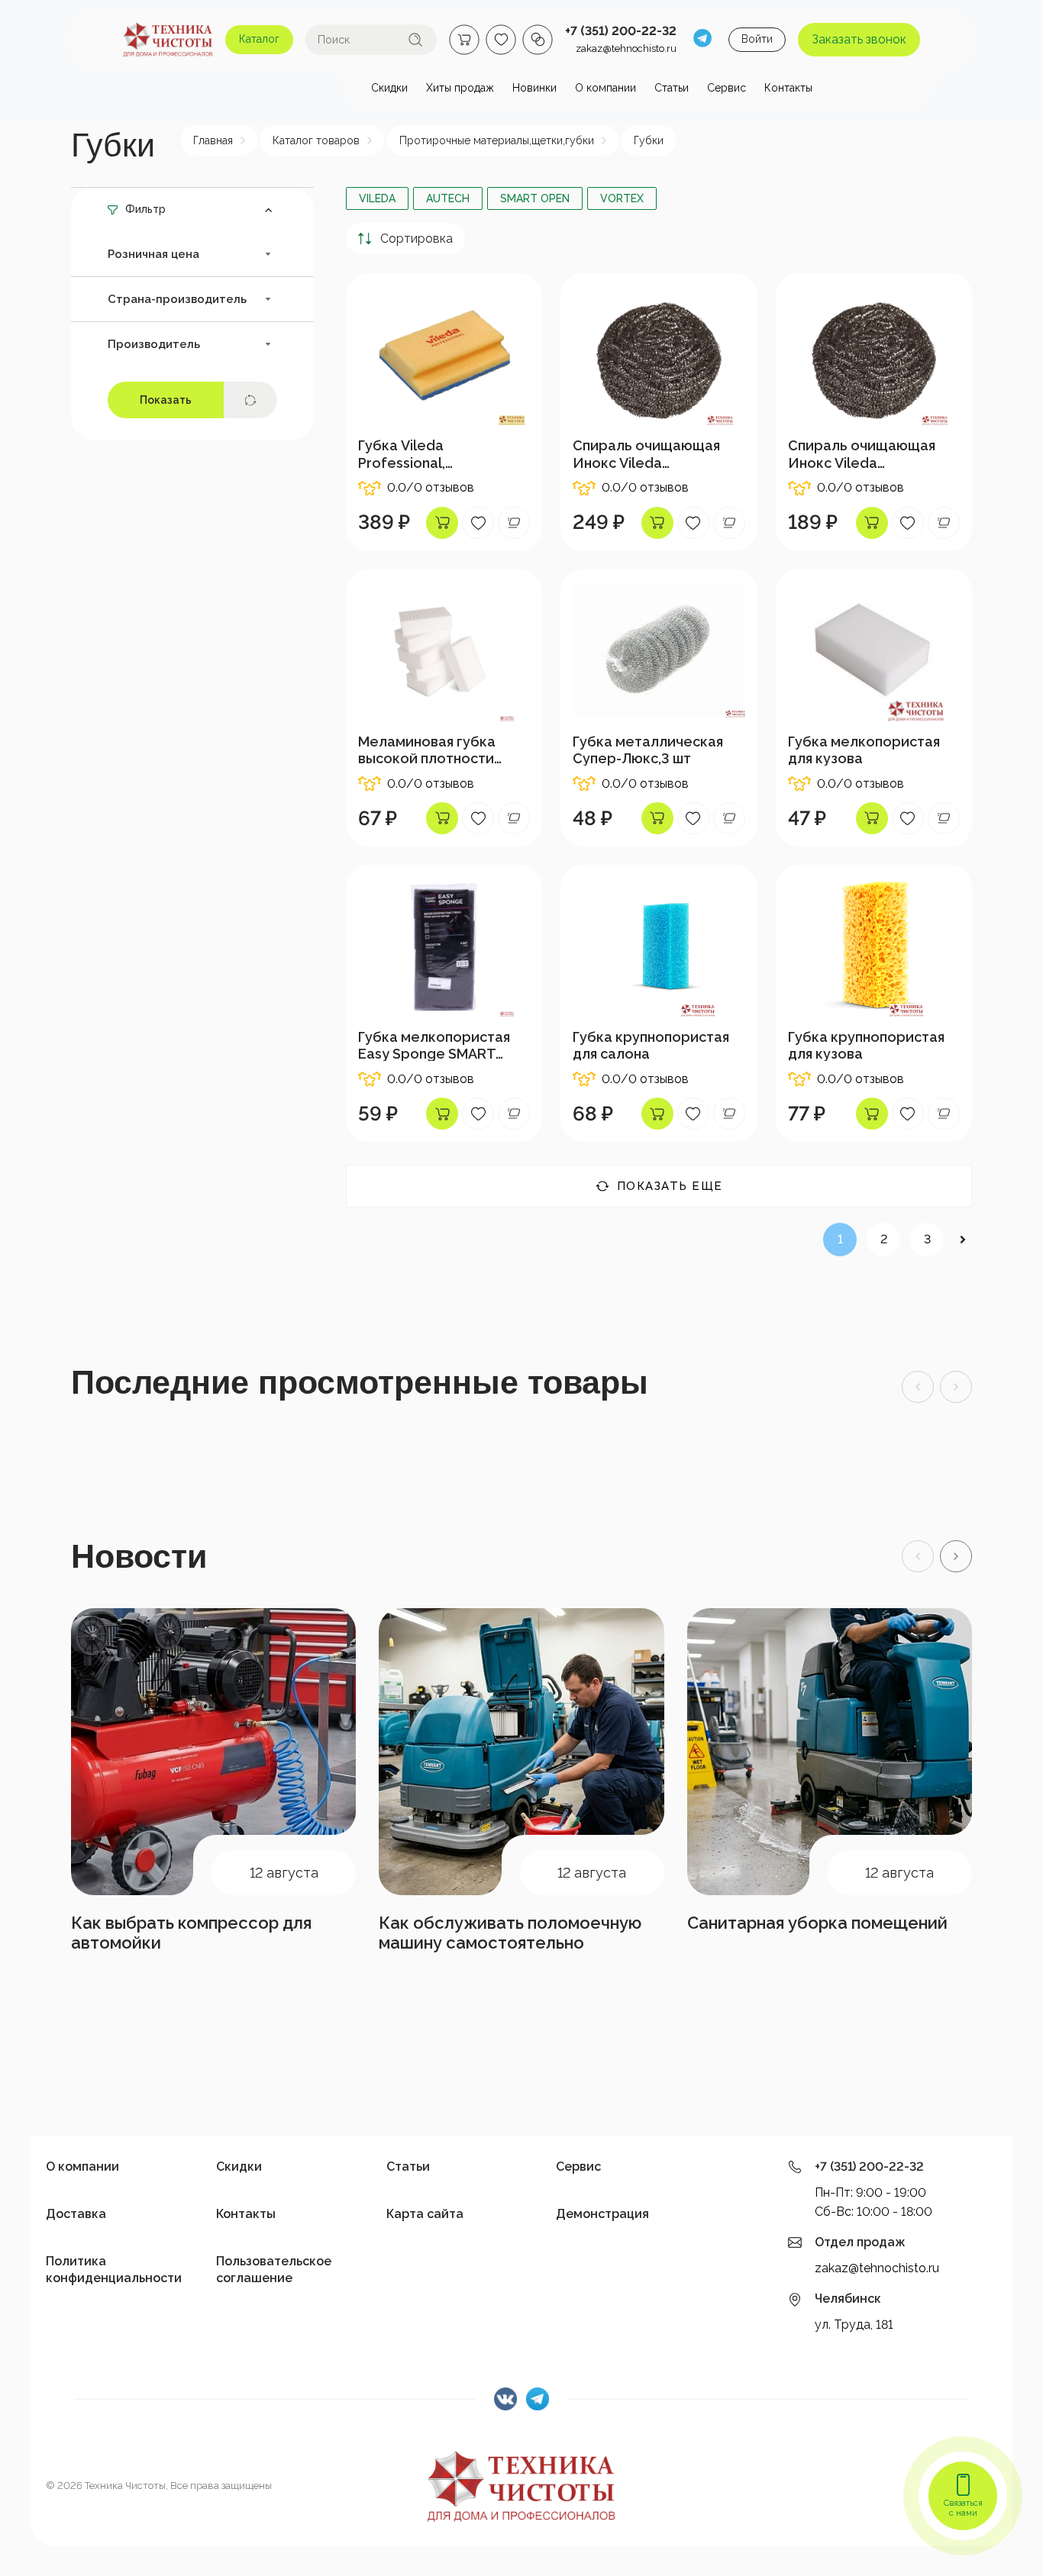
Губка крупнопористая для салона (651, 1045)
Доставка (76, 2214)
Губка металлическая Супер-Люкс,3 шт (648, 750)
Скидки (239, 2167)
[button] (956, 1556)
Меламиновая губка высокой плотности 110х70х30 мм (427, 750)
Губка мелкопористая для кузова (864, 750)
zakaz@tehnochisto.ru (626, 48)
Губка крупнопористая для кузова (866, 1045)
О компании (82, 2167)
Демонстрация (602, 2214)
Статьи (408, 2167)
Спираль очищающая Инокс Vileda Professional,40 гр (862, 454)
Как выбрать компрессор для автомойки (191, 1933)
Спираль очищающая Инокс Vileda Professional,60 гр (646, 454)
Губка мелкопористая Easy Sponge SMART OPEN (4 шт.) (434, 1046)
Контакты (246, 2214)
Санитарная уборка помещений (817, 1923)
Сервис (578, 2167)
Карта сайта (425, 2214)
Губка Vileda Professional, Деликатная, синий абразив (423, 454)
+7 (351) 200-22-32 (621, 31)
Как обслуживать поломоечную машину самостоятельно (510, 1933)
